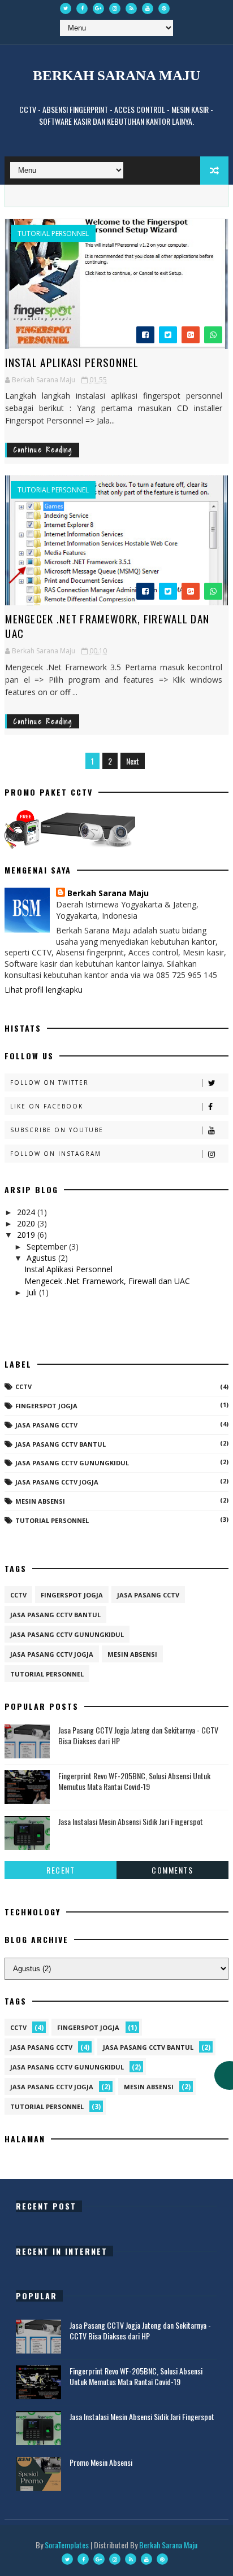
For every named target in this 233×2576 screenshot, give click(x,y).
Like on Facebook (47, 1106)
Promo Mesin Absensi (101, 2462)
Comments (172, 1870)
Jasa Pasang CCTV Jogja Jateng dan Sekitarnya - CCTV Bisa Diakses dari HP (138, 1735)
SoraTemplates (67, 2545)
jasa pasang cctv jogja (57, 1482)
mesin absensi (40, 1501)
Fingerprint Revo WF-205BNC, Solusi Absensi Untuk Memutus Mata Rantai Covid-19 (134, 1781)
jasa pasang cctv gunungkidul (72, 1463)
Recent (61, 1870)
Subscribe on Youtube (57, 1130)
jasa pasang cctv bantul (61, 1444)
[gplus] (98, 8)
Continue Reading (43, 450)
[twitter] (66, 8)
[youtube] (148, 8)
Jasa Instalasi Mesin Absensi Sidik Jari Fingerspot (131, 1821)
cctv (23, 1387)
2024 (27, 1212)
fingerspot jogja (46, 1406)
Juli (33, 1292)
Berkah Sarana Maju (108, 893)
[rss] (131, 8)
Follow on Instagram (56, 1154)
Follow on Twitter (49, 1082)
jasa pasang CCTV (46, 1425)
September (48, 1246)
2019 (27, 1235)
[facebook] (82, 8)
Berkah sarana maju (116, 75)
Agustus (42, 1258)
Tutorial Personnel (53, 234)
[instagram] (115, 8)
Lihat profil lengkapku (44, 990)
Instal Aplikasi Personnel (72, 362)
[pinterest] (164, 8)
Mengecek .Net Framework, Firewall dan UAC (107, 626)
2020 (27, 1223)
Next (133, 761)
